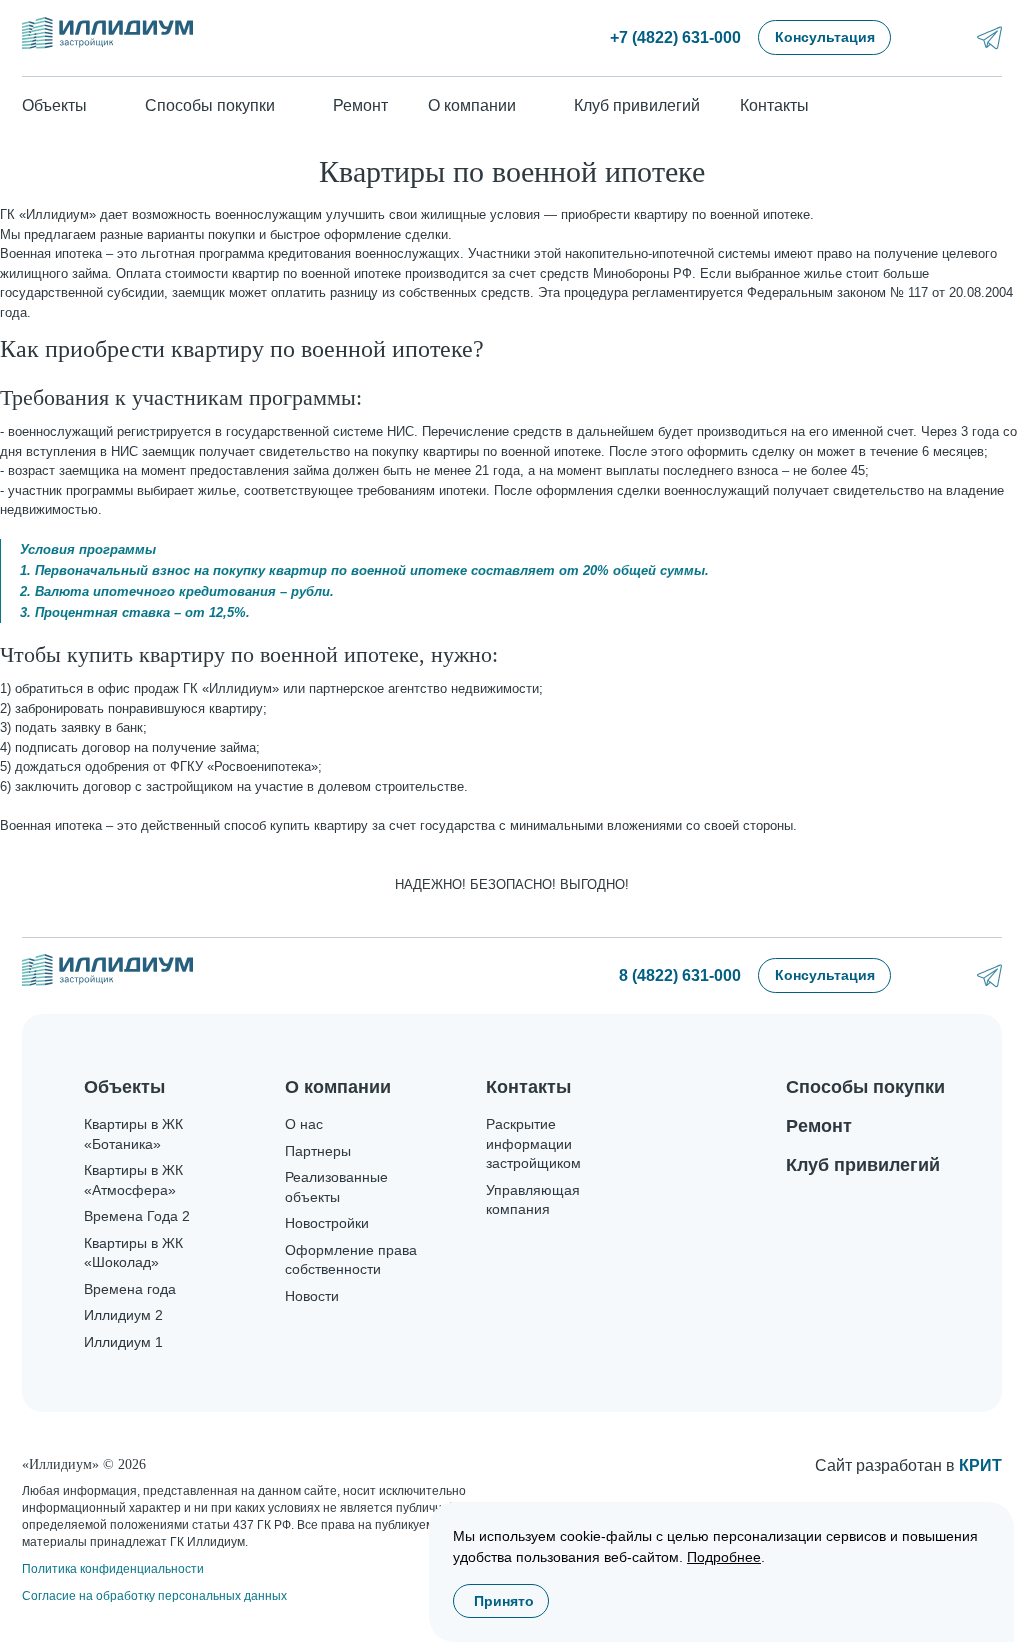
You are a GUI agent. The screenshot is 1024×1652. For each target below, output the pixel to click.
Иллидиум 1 (123, 1342)
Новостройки (327, 1223)
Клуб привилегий (637, 105)
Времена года (130, 1289)
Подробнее (724, 1557)
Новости (312, 1296)
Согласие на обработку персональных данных (154, 1596)
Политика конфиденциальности (113, 1569)
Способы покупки (865, 1087)
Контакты (774, 105)
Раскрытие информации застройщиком (533, 1143)
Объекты (124, 1087)
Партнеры (318, 1151)
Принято (504, 1601)
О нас (304, 1124)
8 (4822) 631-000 (680, 975)
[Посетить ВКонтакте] (936, 37)
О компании (338, 1087)
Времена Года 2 (137, 1216)
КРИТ (980, 1465)
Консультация (825, 37)
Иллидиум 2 (123, 1315)
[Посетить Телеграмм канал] (989, 37)
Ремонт (360, 105)
